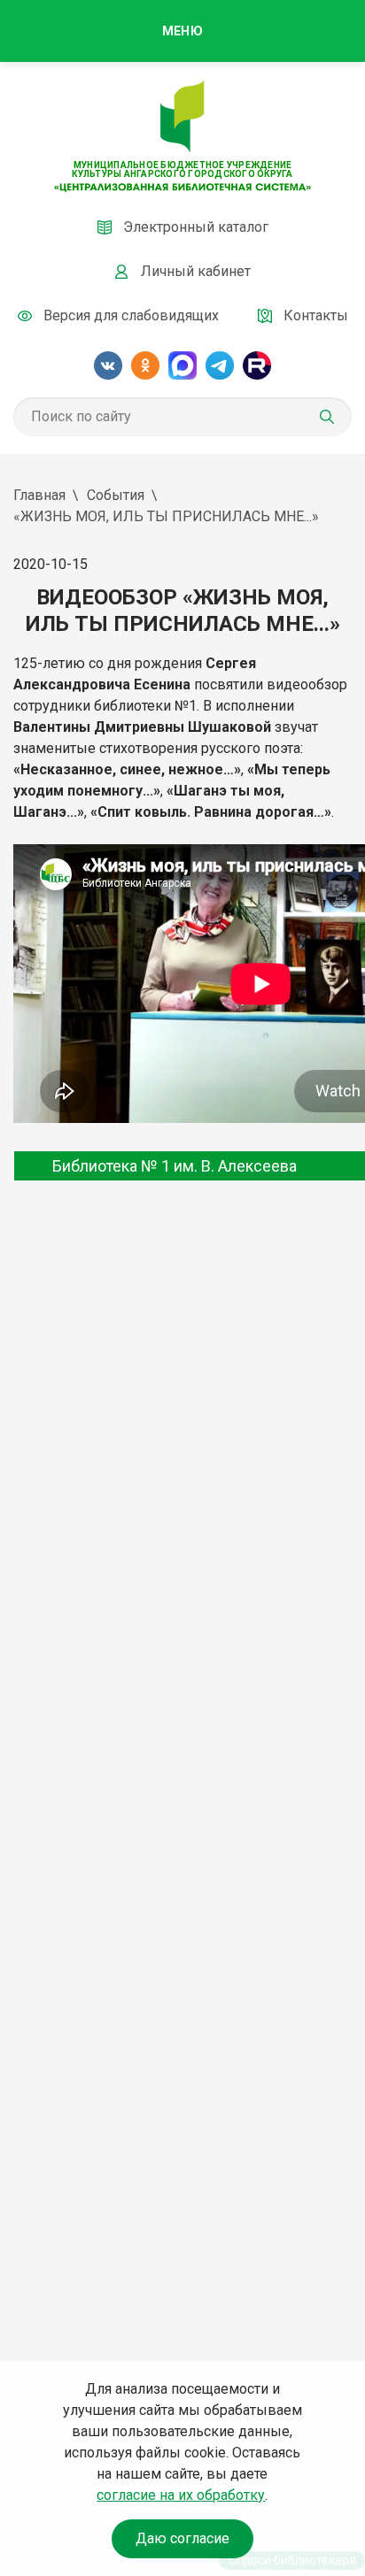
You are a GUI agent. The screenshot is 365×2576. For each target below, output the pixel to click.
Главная (39, 495)
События (116, 495)
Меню (182, 31)
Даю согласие (182, 2538)
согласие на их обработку (181, 2495)
